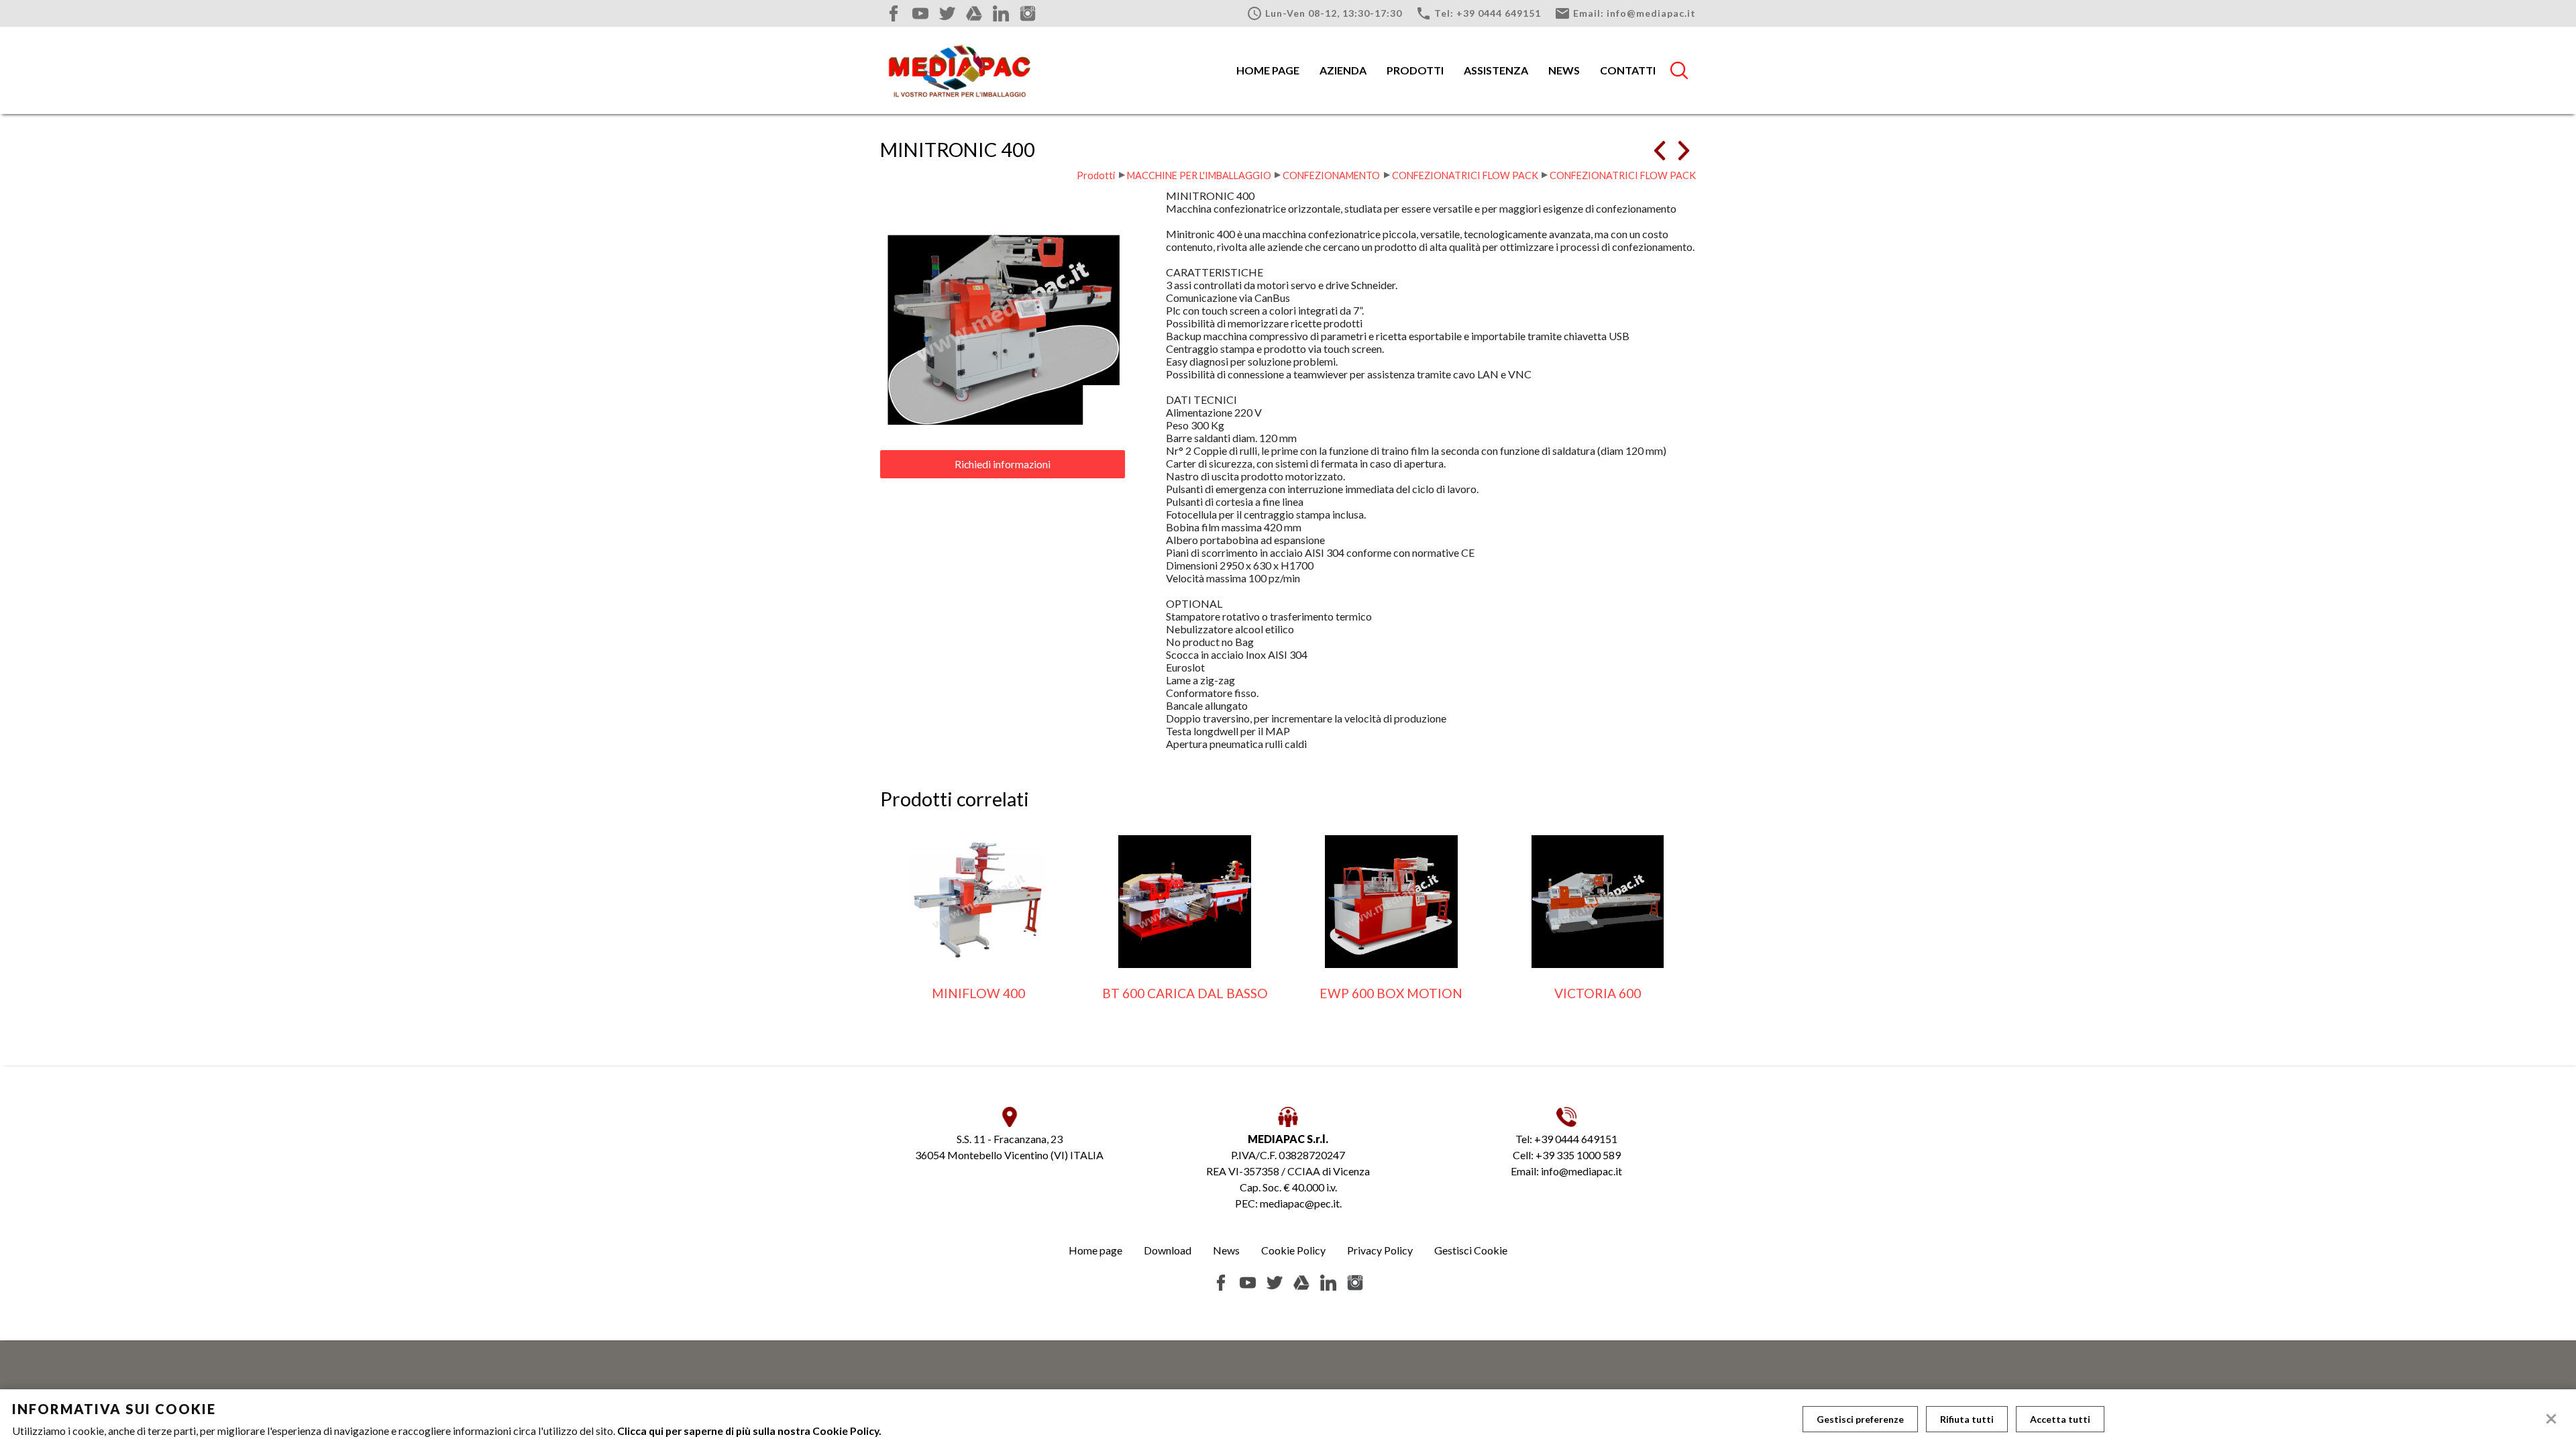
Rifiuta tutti (1967, 1419)
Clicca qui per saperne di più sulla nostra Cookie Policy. (749, 1431)
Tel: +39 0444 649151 (1478, 13)
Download (1168, 1250)
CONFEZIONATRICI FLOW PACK (1465, 175)
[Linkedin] (1001, 13)
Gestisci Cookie (1471, 1250)
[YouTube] (920, 13)
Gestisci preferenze (1860, 1419)
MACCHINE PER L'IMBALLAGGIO (1199, 175)
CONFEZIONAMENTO (1331, 175)
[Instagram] (1028, 13)
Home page (1268, 70)
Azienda (1343, 70)
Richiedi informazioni (1003, 464)
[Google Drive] (974, 13)
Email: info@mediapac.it (1625, 13)
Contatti (1628, 70)
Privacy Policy (1380, 1250)
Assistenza (1496, 70)
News (1564, 70)
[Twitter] (947, 13)
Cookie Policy (1293, 1250)
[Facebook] (894, 13)
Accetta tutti (2060, 1419)
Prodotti (1415, 70)
